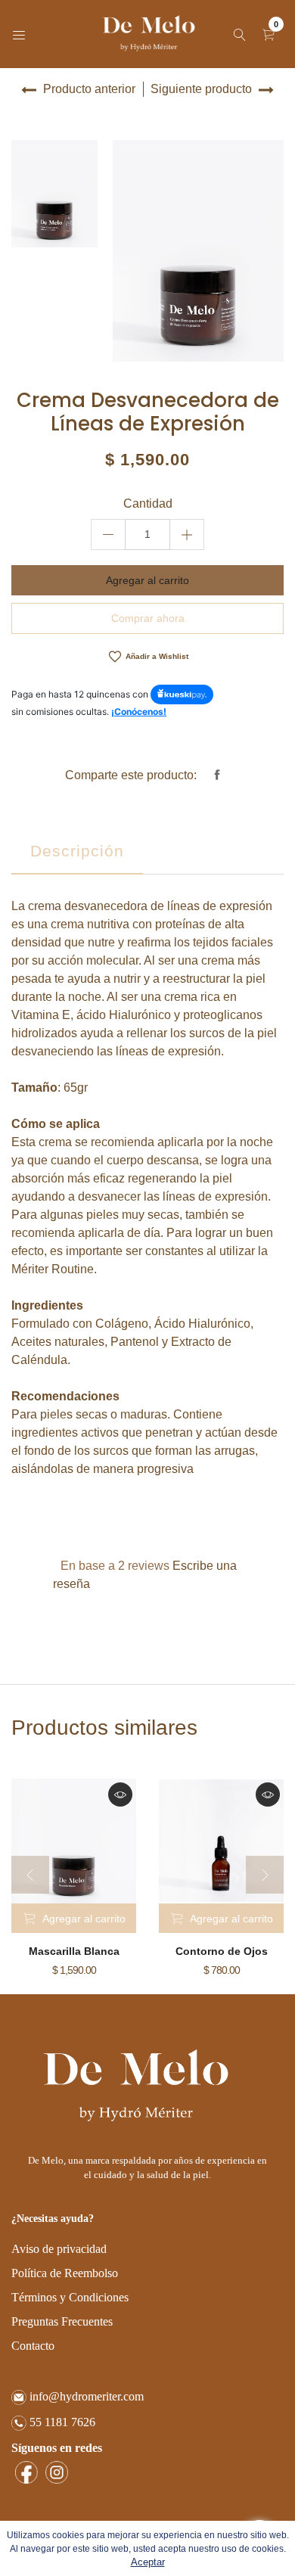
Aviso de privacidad (59, 2249)
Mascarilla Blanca (74, 1951)
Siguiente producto (203, 89)
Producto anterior (88, 89)
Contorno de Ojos (222, 1951)
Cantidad (148, 503)
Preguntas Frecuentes (62, 2321)
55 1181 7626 (61, 2422)
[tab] (77, 854)
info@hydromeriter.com (85, 2396)
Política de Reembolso (65, 2273)
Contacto (33, 2346)
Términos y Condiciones (70, 2297)
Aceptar (148, 2562)
